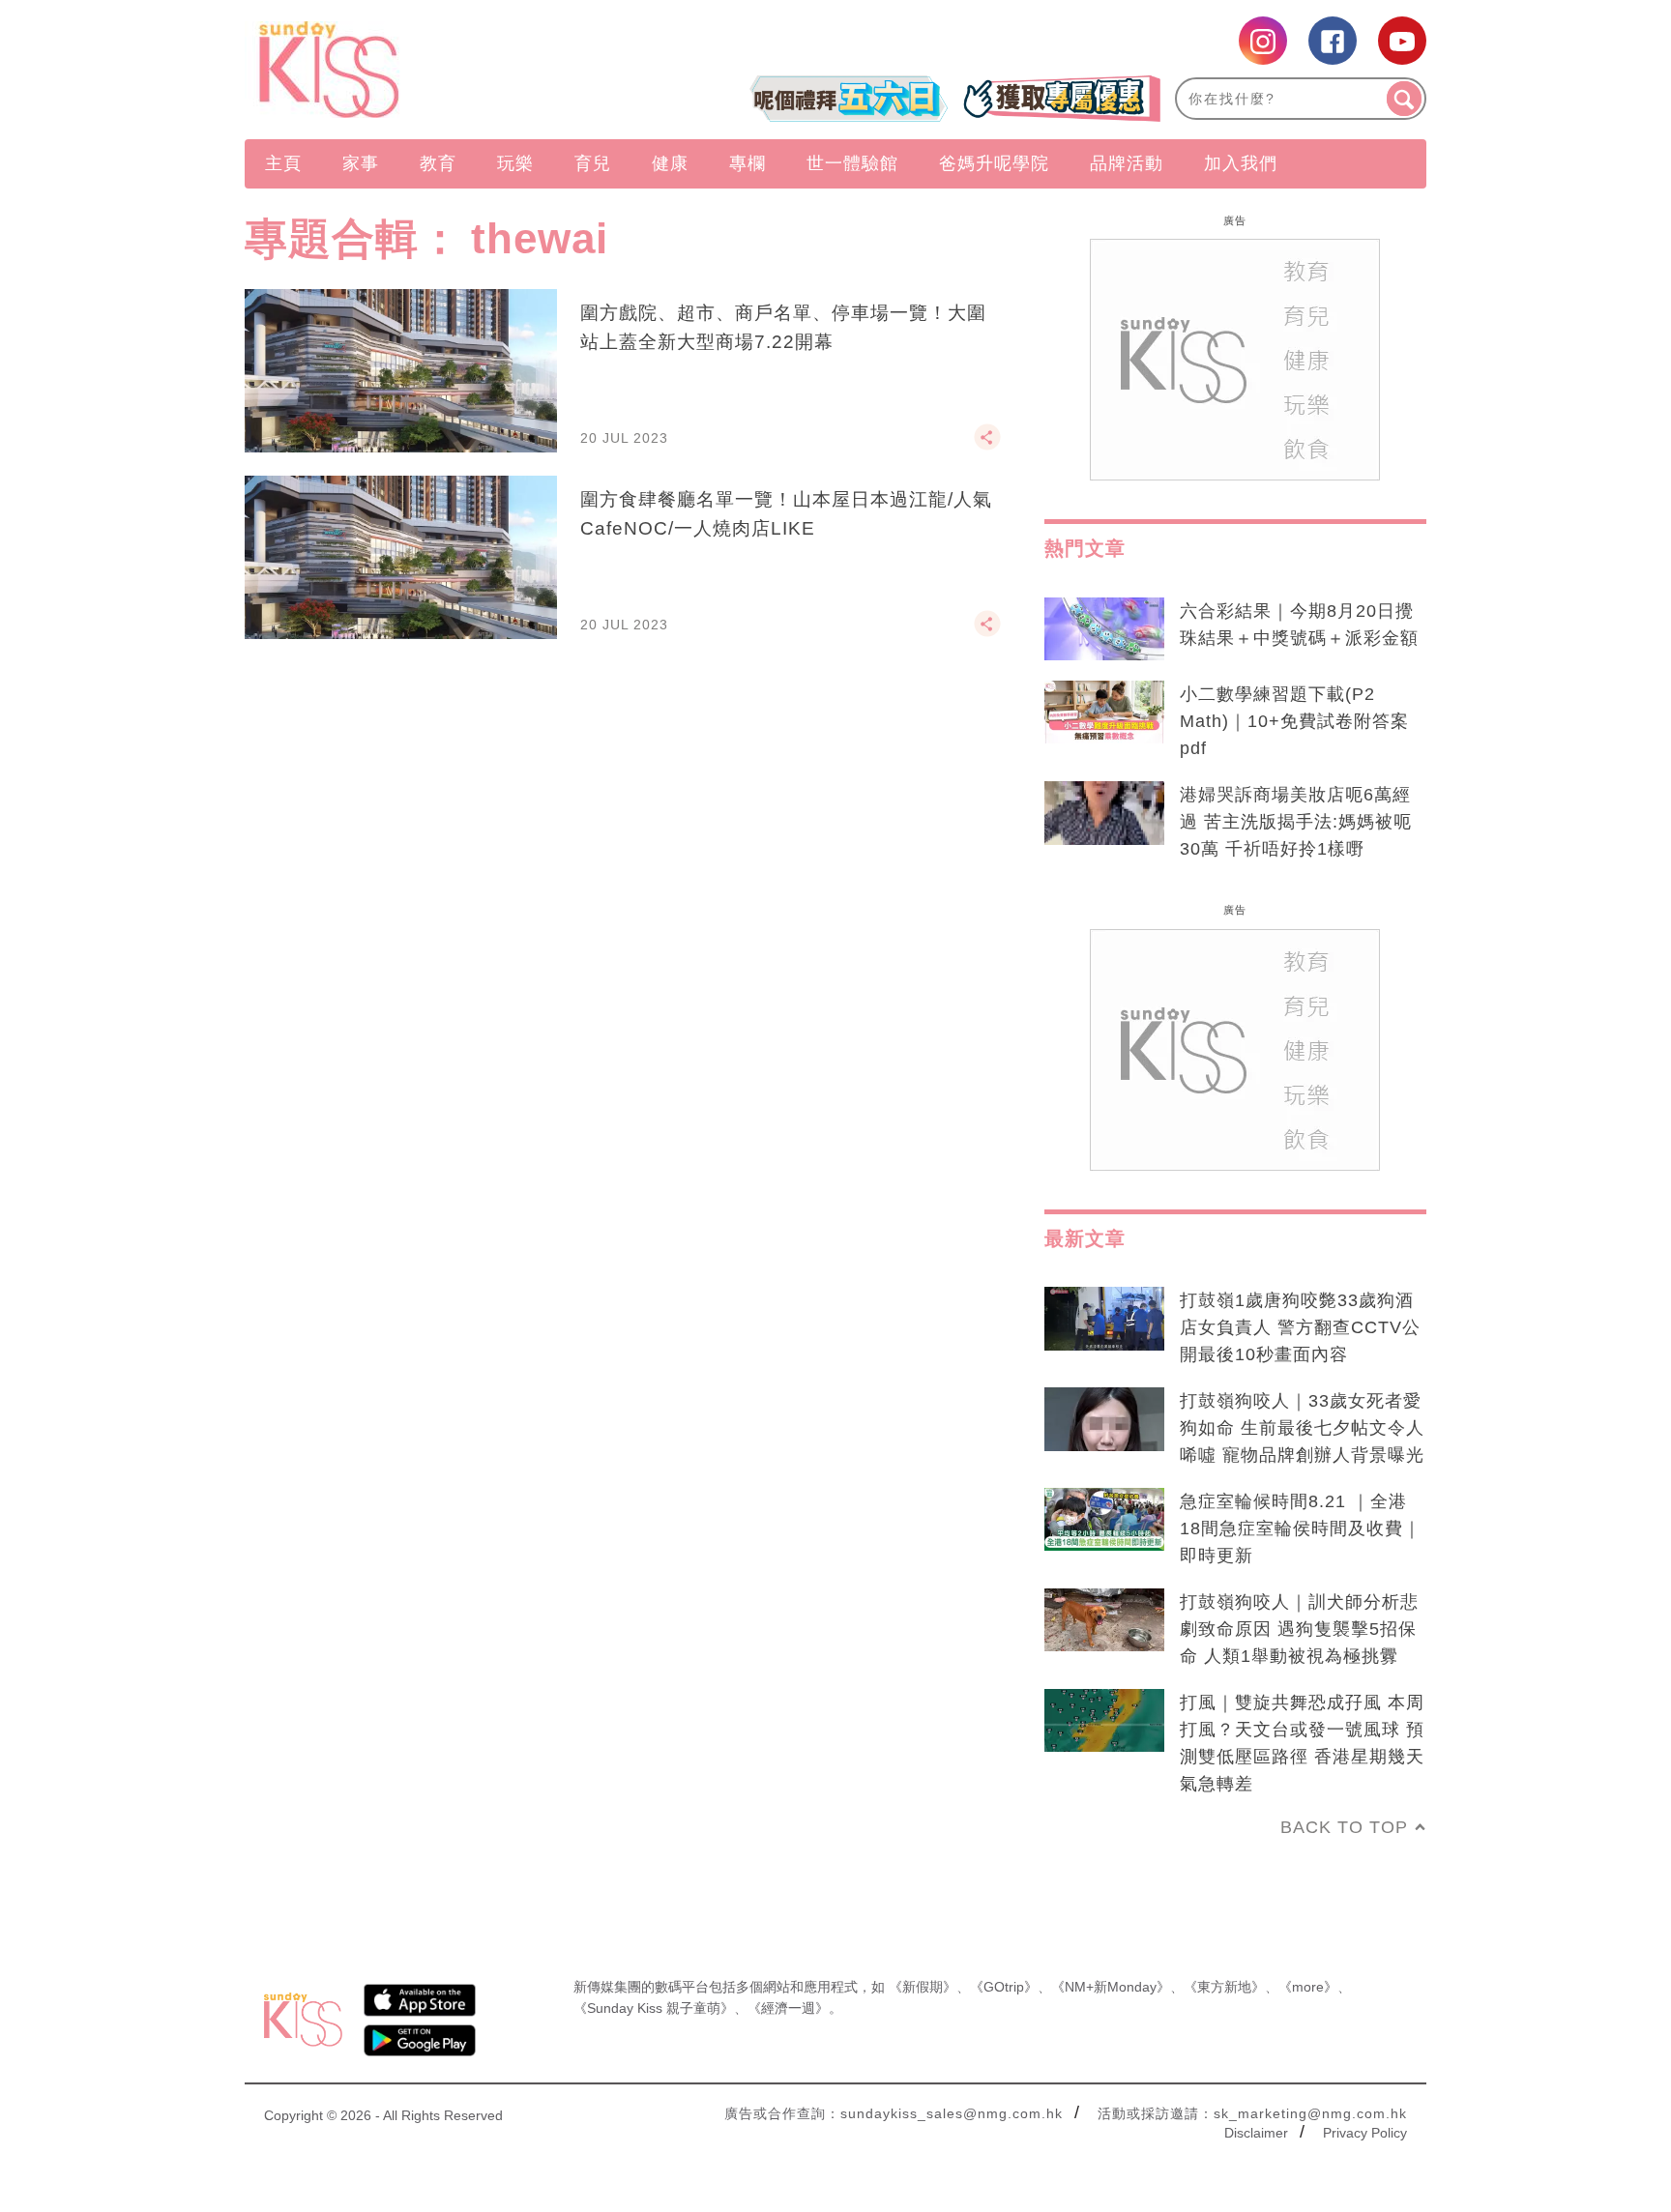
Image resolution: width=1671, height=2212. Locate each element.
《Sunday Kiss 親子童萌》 (654, 2008)
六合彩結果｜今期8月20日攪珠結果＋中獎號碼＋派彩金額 (1299, 625)
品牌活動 (1127, 163)
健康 (670, 163)
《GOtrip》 (1004, 1987)
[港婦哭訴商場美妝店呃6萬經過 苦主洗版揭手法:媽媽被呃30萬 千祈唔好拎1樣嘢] (1104, 813)
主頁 (283, 163)
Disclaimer (1256, 2133)
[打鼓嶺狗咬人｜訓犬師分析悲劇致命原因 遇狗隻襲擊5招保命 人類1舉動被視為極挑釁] (1104, 1620)
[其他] (987, 446)
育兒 (593, 163)
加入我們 (1241, 163)
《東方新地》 (1224, 1987)
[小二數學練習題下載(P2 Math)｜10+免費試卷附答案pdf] (1104, 713)
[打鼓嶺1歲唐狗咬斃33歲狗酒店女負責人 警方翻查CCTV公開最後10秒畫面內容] (1104, 1319)
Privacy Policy (1365, 2133)
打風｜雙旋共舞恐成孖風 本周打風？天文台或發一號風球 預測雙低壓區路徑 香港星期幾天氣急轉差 (1302, 1743)
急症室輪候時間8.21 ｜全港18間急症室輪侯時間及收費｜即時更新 (1301, 1528)
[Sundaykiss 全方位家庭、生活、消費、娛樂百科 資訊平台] (422, 70)
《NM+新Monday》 (1111, 1987)
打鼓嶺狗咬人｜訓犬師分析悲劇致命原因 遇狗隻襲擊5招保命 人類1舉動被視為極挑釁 (1299, 1629)
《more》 (1308, 1987)
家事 (361, 163)
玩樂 (515, 163)
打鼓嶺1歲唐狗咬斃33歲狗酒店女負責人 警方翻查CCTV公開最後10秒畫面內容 (1300, 1327)
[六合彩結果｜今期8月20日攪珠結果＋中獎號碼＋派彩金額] (1104, 629)
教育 (438, 163)
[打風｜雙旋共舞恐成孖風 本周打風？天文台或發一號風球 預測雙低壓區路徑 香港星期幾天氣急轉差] (1104, 1721)
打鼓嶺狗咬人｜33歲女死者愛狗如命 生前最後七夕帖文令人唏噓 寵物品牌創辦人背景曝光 (1302, 1428)
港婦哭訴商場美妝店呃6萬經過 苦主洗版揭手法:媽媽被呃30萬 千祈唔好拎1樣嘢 (1296, 822)
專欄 (748, 163)
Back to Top (1344, 1827)
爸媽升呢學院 (994, 163)
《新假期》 (923, 1987)
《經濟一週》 (788, 2008)
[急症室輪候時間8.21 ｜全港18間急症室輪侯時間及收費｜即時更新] (1104, 1520)
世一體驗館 (852, 163)
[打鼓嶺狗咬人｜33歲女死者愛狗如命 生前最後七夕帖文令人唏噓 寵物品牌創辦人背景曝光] (1104, 1419)
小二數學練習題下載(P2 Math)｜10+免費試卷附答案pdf (1294, 721)
